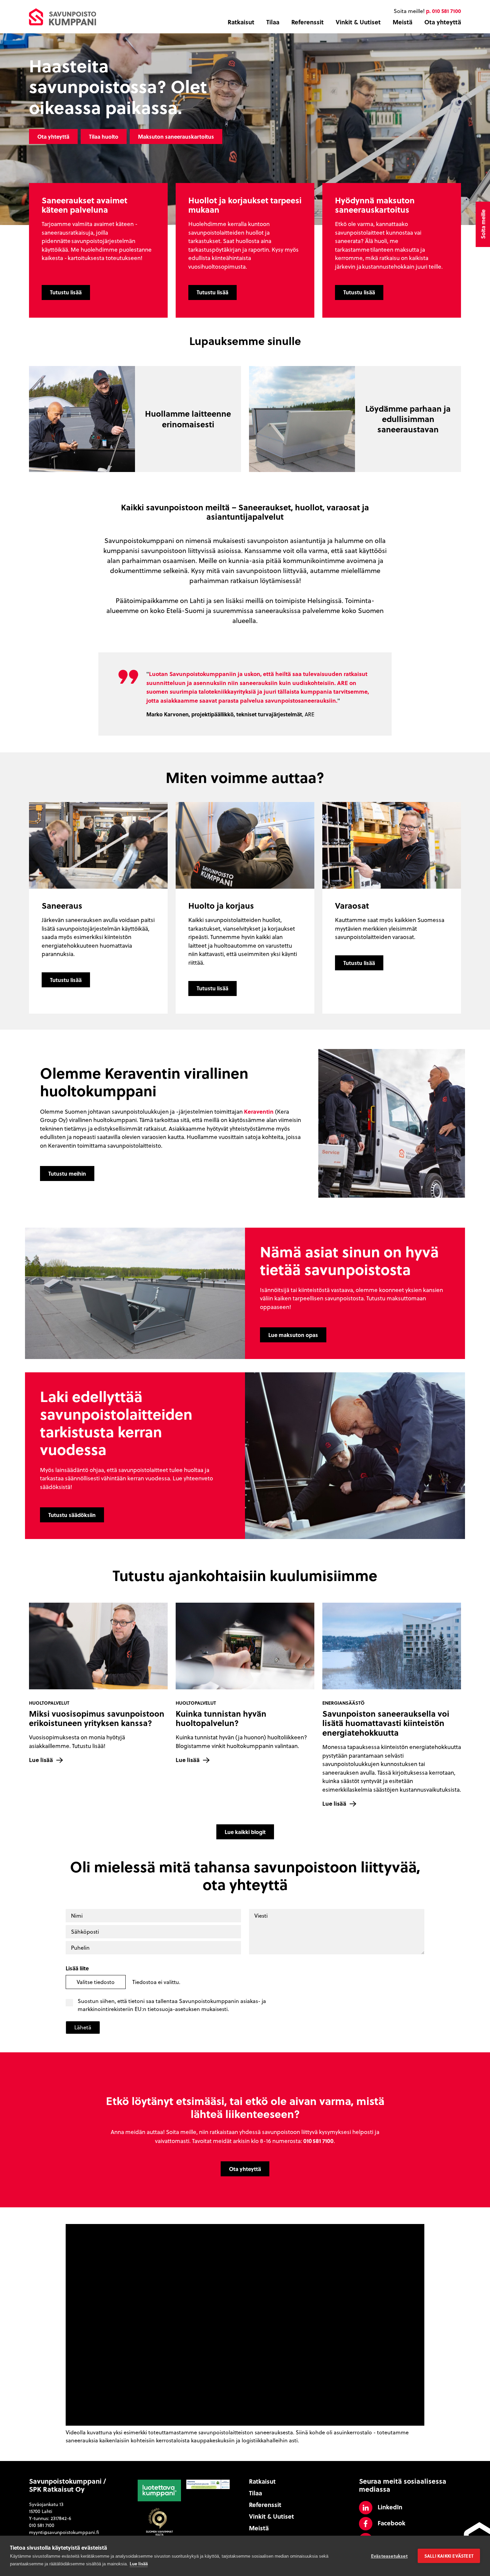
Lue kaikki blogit (245, 1832)
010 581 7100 (42, 2525)
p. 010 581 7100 (443, 11)
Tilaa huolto (104, 136)
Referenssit (307, 22)
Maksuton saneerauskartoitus (176, 136)
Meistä (402, 22)
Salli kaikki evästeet (449, 2556)
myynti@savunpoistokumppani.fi (64, 2532)
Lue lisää (139, 2563)
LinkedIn (390, 2507)
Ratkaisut (241, 22)
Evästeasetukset (389, 2556)
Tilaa (273, 22)
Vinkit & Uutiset (358, 22)
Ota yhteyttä (443, 22)
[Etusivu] (62, 16)
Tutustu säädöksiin (72, 1515)
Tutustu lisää (66, 292)
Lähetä (83, 2027)
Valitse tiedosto (96, 1982)
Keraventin (259, 1111)
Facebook (391, 2523)
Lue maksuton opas (293, 1335)
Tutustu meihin (67, 1173)
